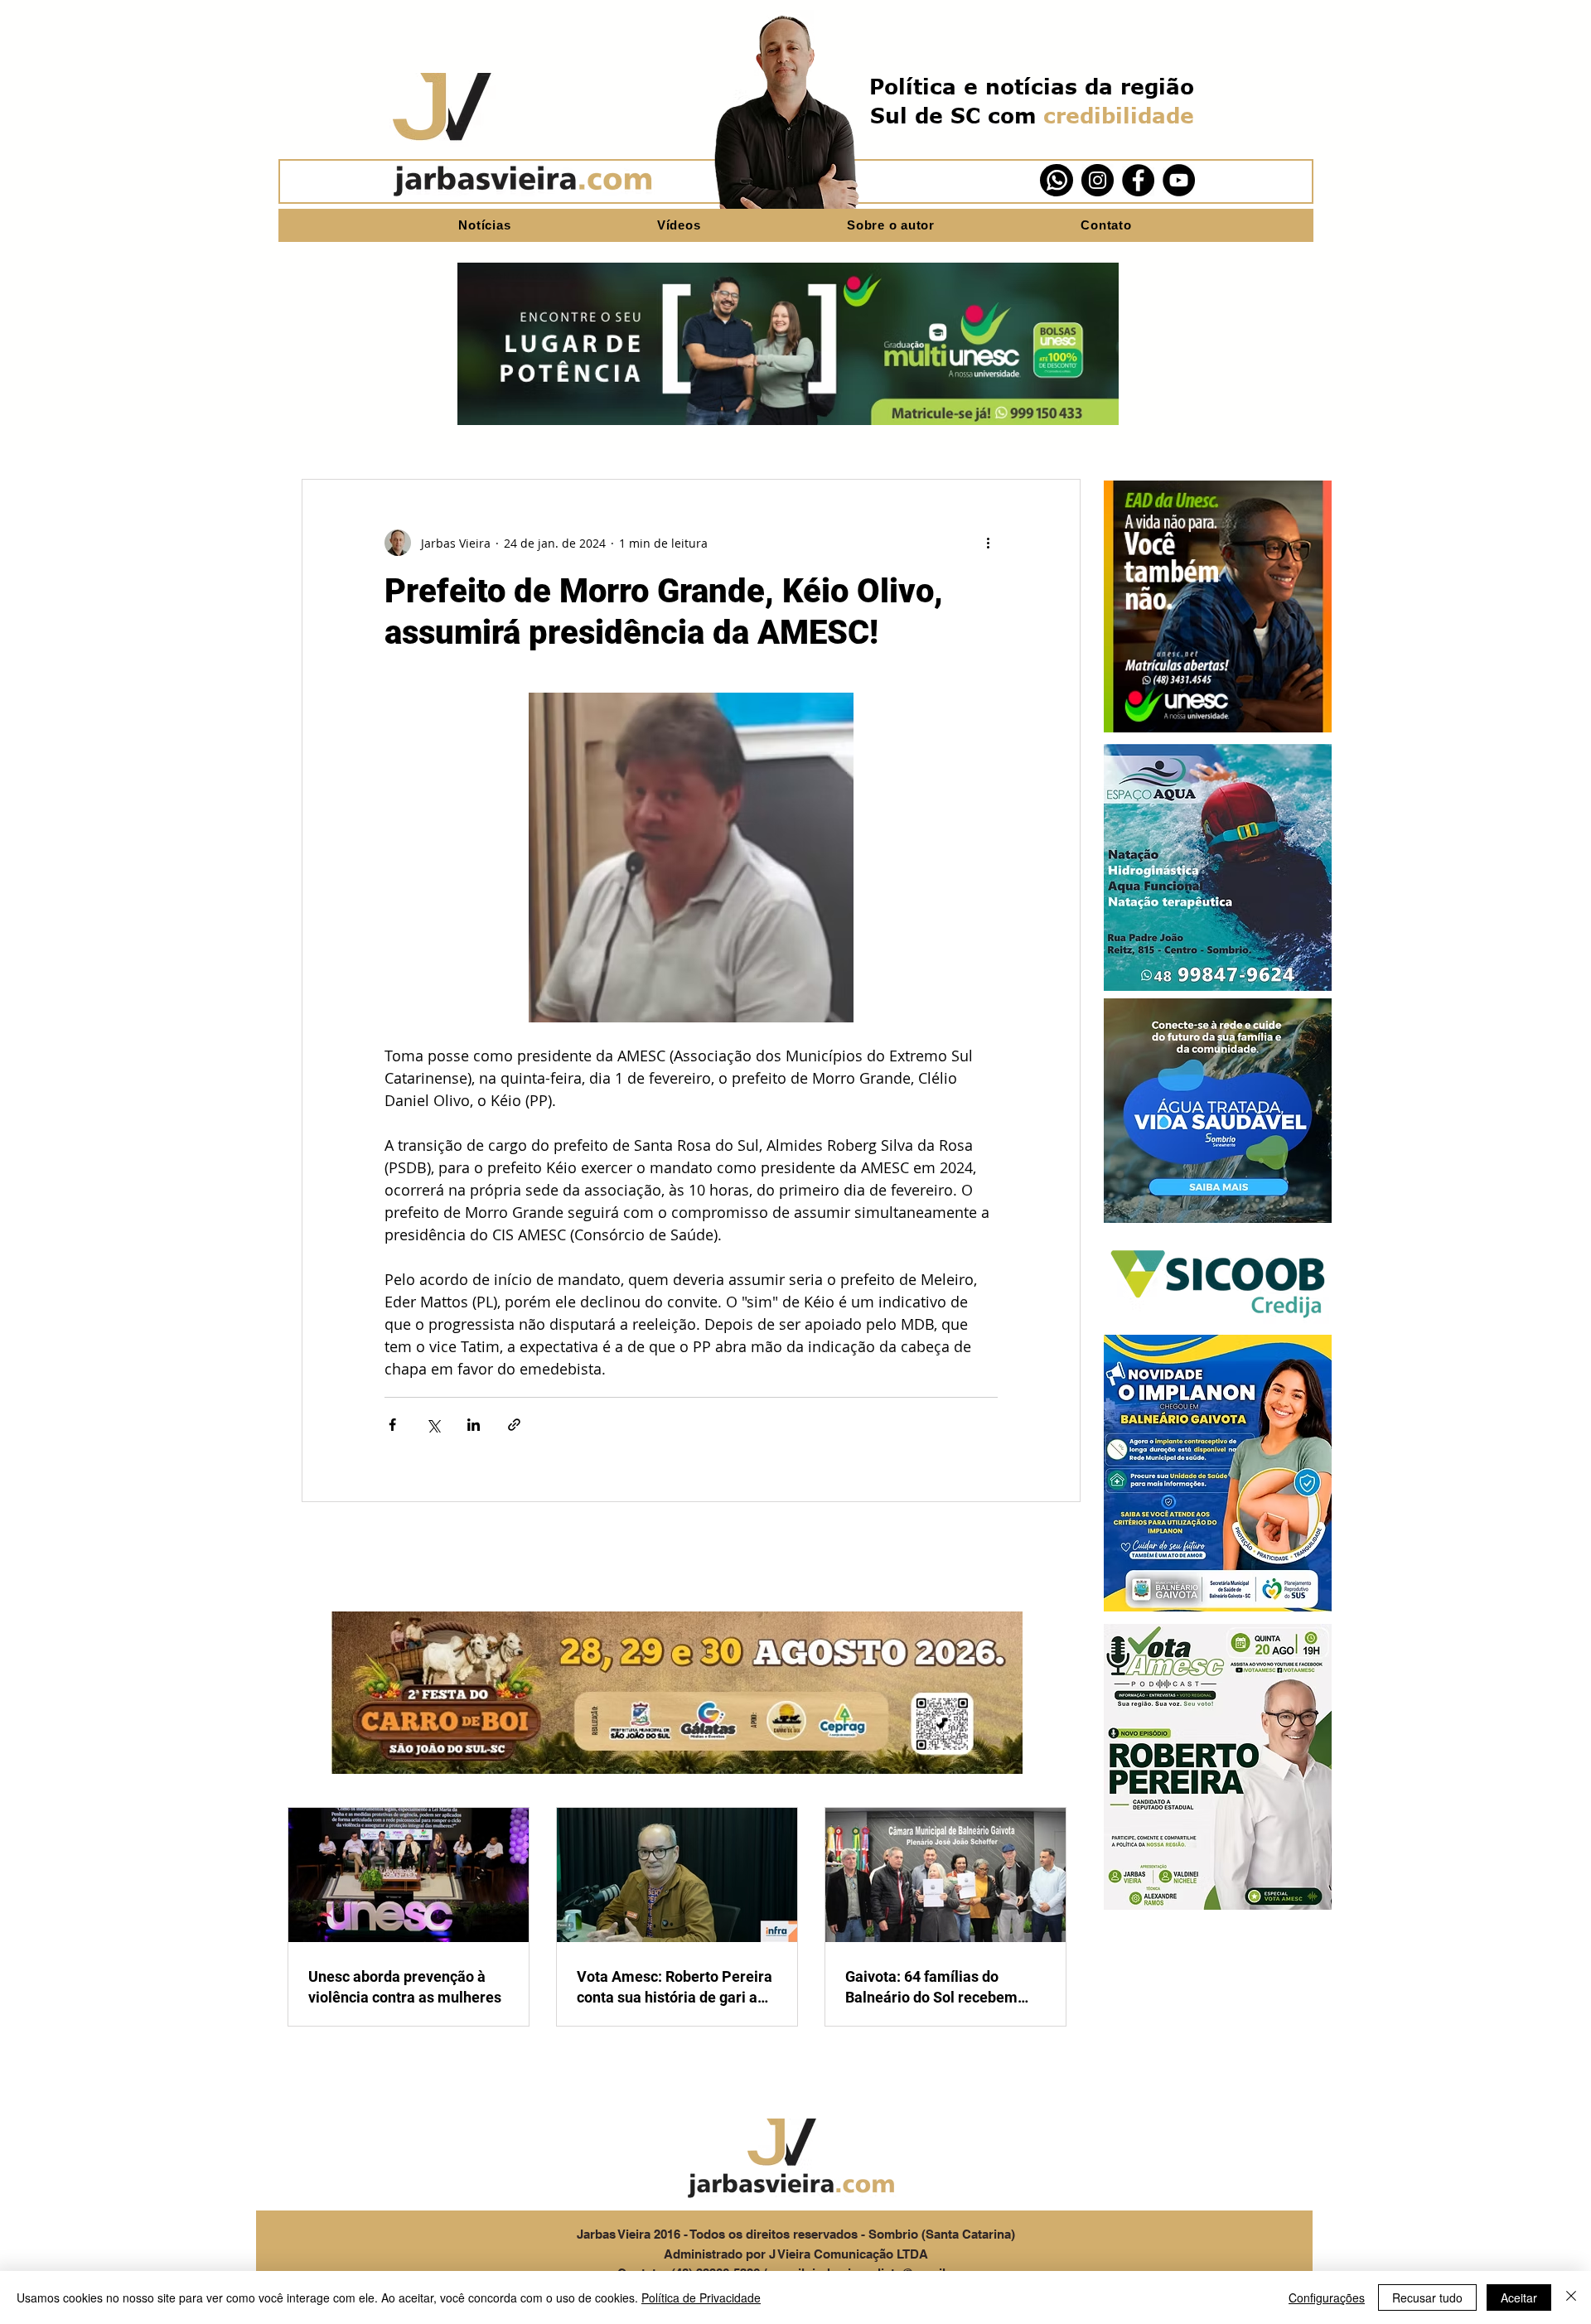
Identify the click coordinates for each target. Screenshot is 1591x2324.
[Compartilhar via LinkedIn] (474, 1425)
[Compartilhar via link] (514, 1425)
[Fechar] (1571, 2297)
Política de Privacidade (701, 2297)
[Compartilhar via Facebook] (392, 1425)
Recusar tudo (1427, 2297)
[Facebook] (1138, 180)
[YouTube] (1179, 180)
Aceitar (1519, 2297)
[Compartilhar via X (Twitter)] (433, 1425)
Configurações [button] (1327, 2297)
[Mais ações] (988, 543)
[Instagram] (1098, 180)
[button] (1218, 606)
